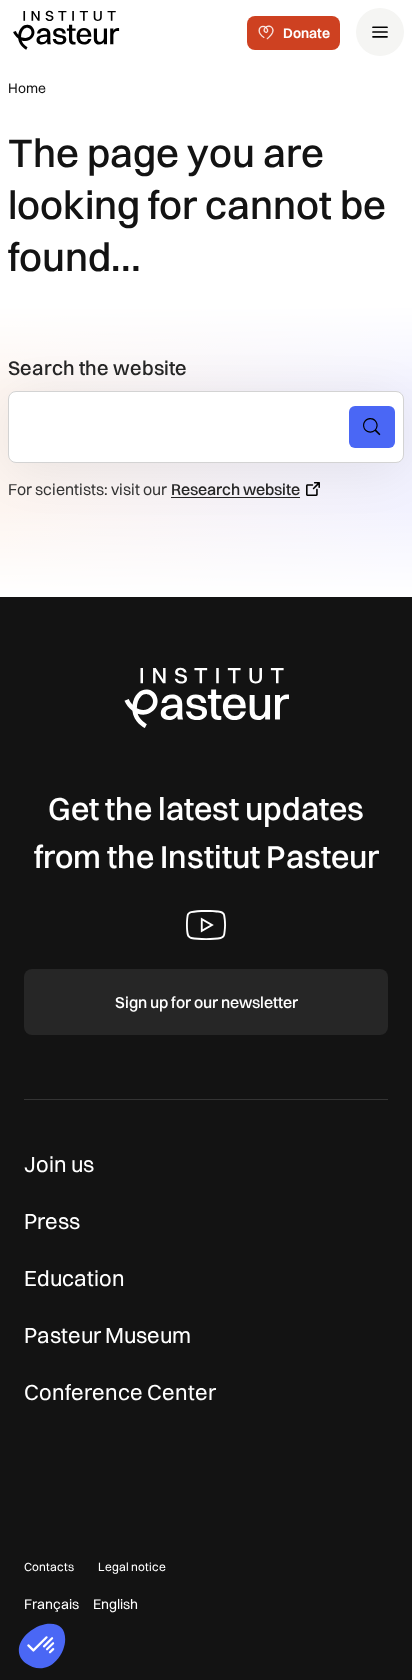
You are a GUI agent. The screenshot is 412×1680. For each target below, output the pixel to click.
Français (51, 1604)
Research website (235, 489)
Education (74, 1278)
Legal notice (132, 1566)
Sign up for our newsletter (206, 1002)
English (115, 1604)
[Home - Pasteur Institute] (66, 29)
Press (52, 1221)
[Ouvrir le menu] (380, 32)
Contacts (49, 1566)
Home (27, 88)
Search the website (97, 367)
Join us (59, 1164)
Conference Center (120, 1392)
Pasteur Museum (107, 1335)
